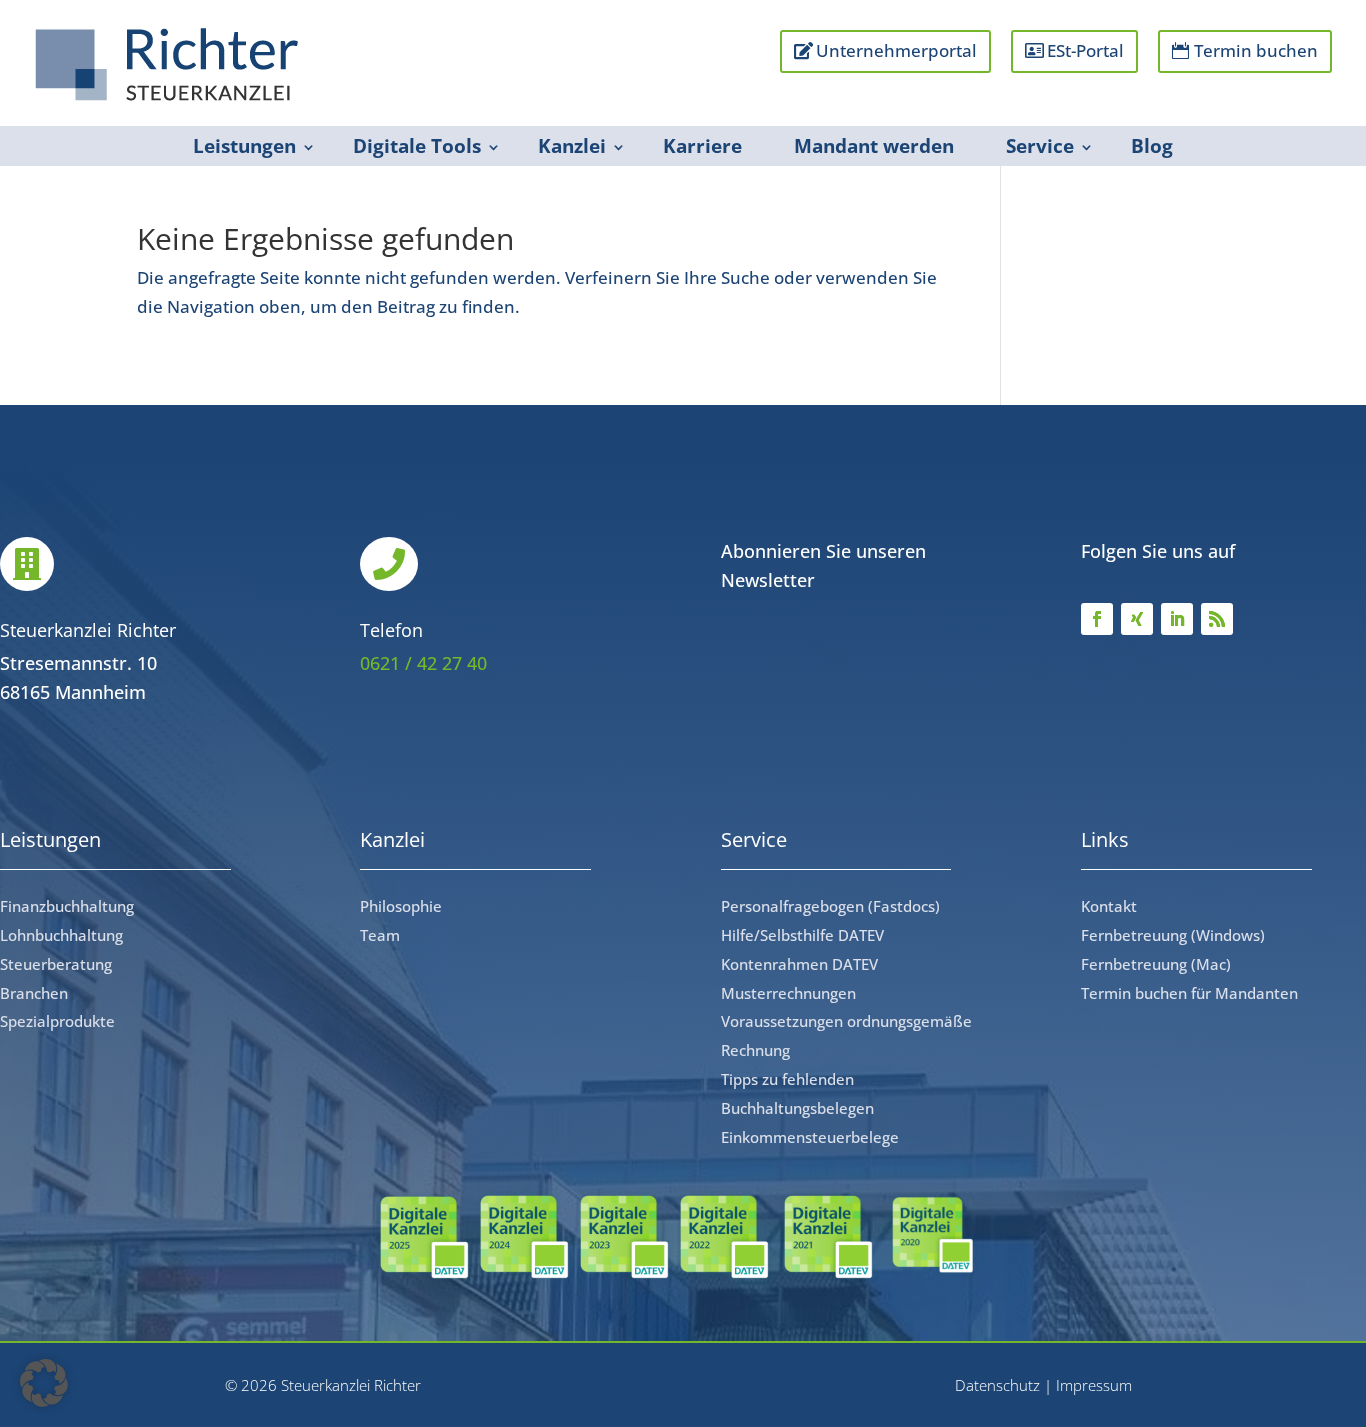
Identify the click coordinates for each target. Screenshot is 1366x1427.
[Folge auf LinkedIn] (1177, 619)
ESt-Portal (1085, 50)
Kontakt (1109, 906)
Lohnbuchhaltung (61, 935)
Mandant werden (874, 146)
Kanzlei (572, 146)
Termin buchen (1256, 50)
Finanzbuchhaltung (67, 906)
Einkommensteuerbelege (810, 1137)
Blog (1152, 146)
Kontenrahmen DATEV (799, 964)
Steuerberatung (56, 964)
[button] (44, 1383)
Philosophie (401, 906)
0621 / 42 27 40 (423, 663)
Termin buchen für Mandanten (1189, 993)
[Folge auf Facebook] (1097, 619)
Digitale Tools (417, 146)
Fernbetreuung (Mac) (1156, 964)
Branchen (34, 993)
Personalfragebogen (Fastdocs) (830, 906)
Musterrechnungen (788, 993)
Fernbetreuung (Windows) (1173, 935)
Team (380, 935)
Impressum (1094, 1385)
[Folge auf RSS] (1217, 619)
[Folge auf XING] (1137, 619)
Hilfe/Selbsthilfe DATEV (802, 935)
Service (1040, 146)
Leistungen (244, 146)
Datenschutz (997, 1385)
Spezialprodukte (57, 1021)
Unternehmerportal (896, 50)
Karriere (702, 146)
